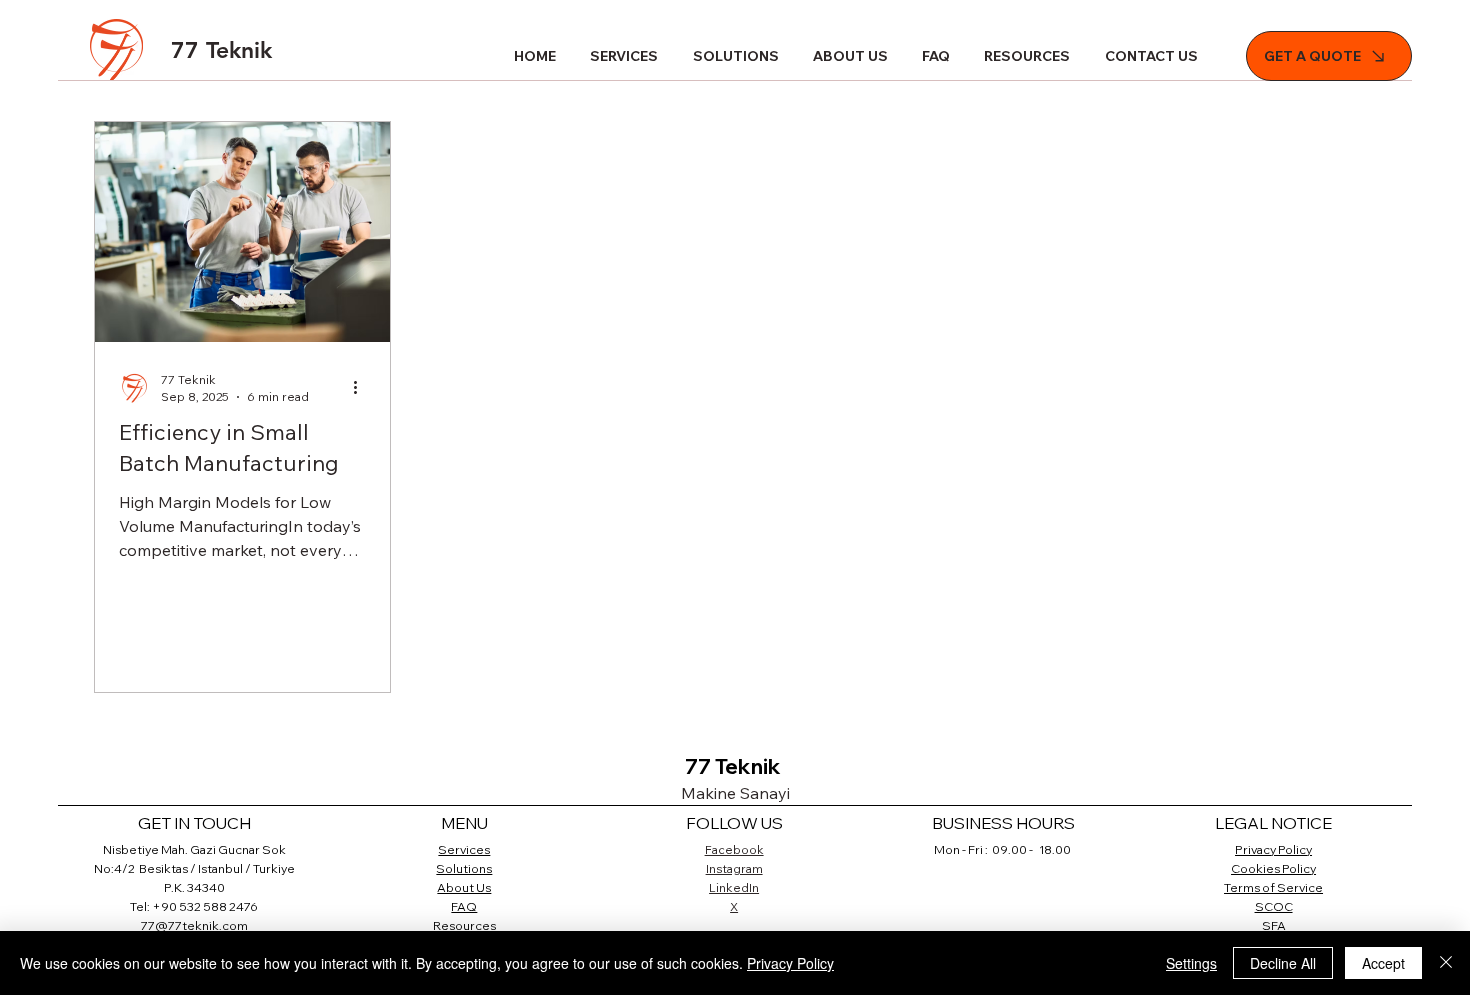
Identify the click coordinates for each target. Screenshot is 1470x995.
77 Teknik (221, 50)
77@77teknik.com (194, 925)
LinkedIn (734, 887)
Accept (1383, 963)
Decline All (1283, 963)
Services (464, 849)
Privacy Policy (1273, 849)
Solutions (464, 868)
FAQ (464, 906)
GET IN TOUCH (194, 823)
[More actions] (363, 387)
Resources (464, 925)
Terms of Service (1273, 887)
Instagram (734, 868)
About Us (464, 887)
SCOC (1274, 906)
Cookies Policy (1273, 868)
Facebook (734, 849)
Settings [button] (1191, 963)
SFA (1274, 925)
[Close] (1446, 963)
